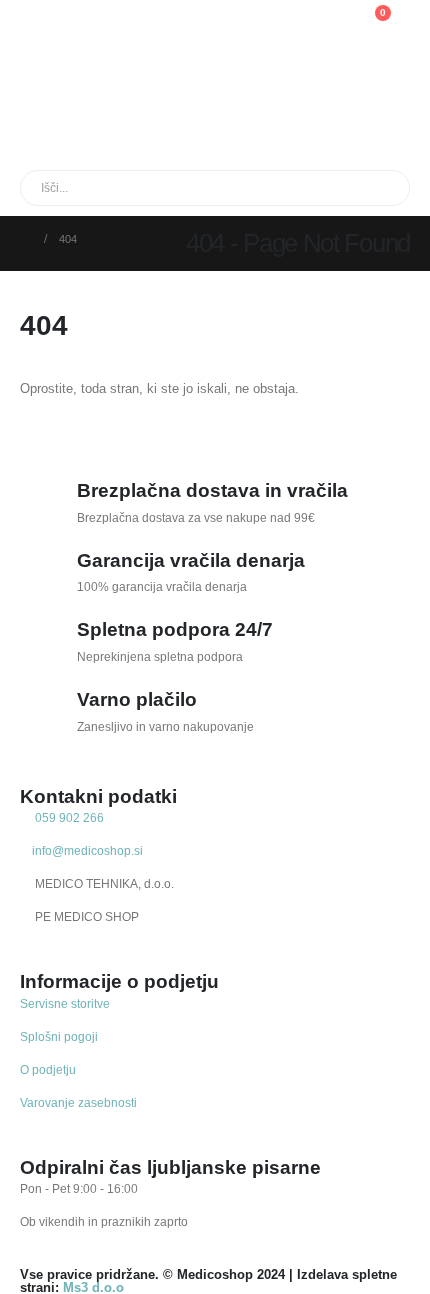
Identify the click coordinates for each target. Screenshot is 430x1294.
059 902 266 (68, 817)
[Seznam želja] (323, 23)
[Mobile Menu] (31, 35)
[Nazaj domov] (25, 239)
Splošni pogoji (59, 1036)
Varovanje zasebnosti (78, 1102)
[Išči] (248, 188)
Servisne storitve (65, 1003)
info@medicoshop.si (86, 850)
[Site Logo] (113, 80)
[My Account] (275, 23)
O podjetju (48, 1069)
